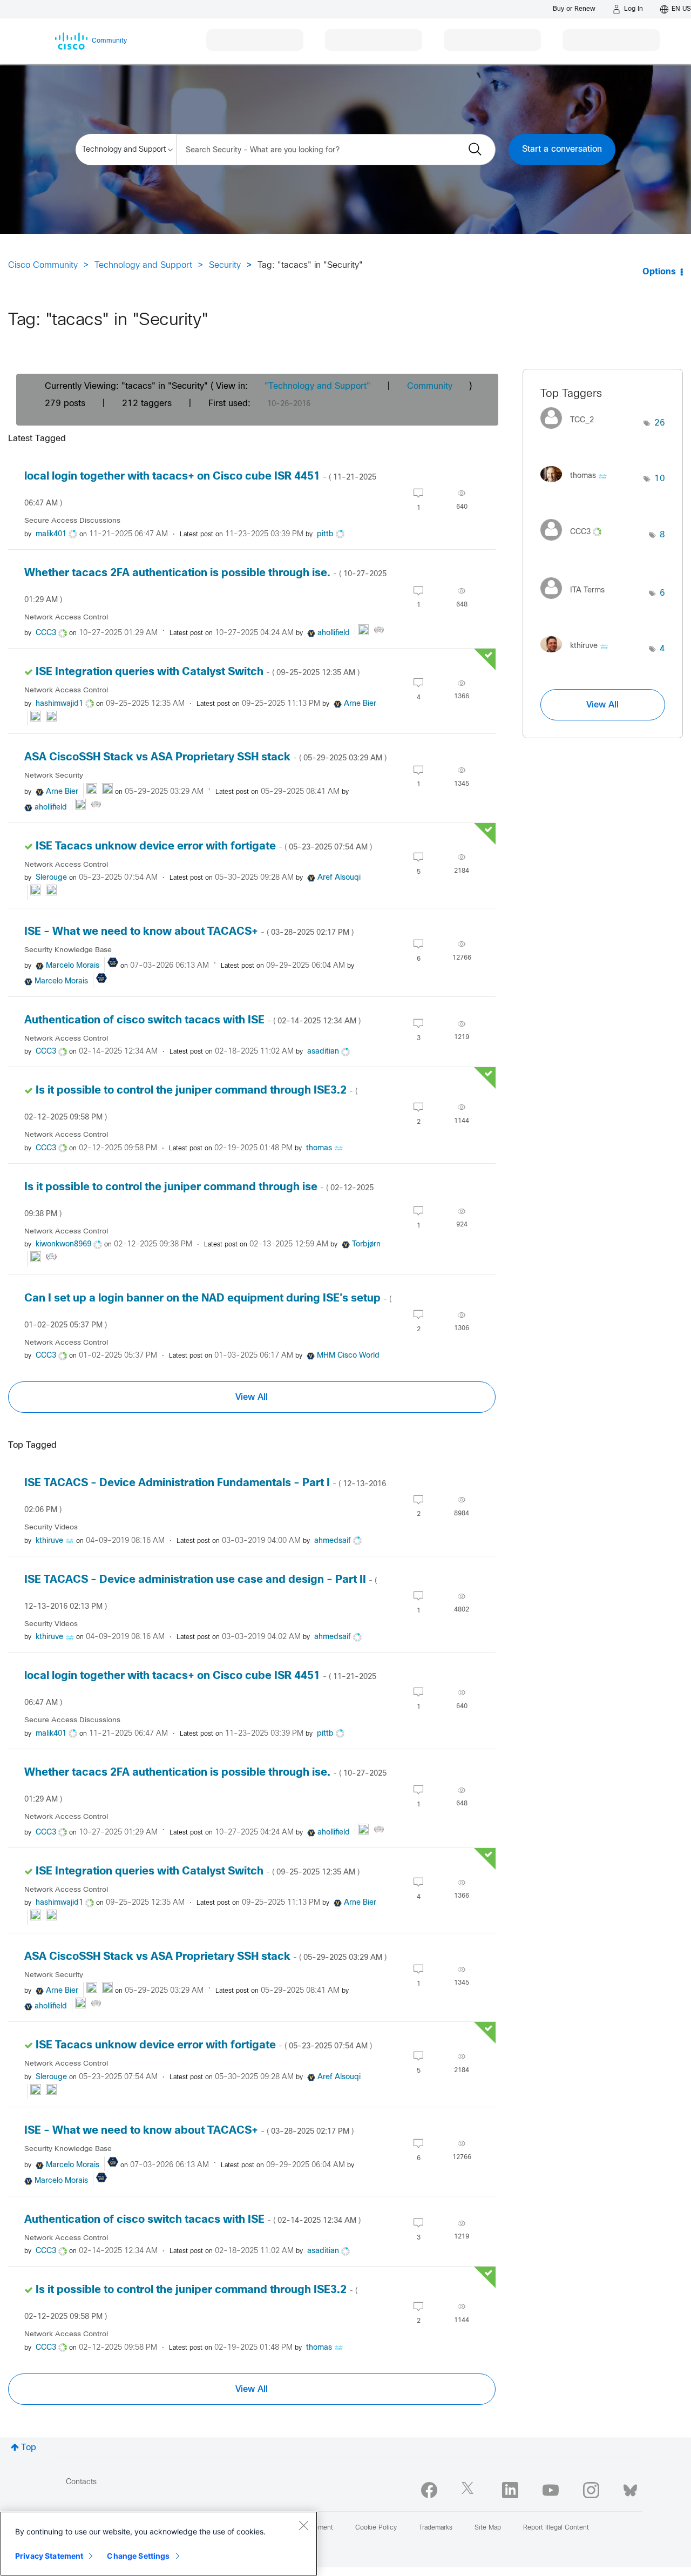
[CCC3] (575, 543)
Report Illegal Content (556, 2528)
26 (660, 423)
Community (430, 386)
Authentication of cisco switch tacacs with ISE (192, 1020)
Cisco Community (43, 265)
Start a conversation (562, 149)
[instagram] (591, 2490)
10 (660, 479)
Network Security (54, 776)
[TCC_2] (571, 432)
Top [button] (29, 2448)
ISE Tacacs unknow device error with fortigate (204, 847)
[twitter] (470, 2490)
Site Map (488, 2528)
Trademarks (436, 2528)
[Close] (303, 2525)
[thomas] (578, 485)
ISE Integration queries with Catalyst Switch (198, 672)
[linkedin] (510, 2490)
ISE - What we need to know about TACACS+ (189, 932)
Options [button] (659, 272)
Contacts (81, 2482)
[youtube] (551, 2490)
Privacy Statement (49, 2556)
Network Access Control (66, 618)
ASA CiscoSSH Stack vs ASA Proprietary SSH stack (205, 757)
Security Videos (51, 1528)
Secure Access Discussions (72, 521)
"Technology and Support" (317, 386)
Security (225, 265)
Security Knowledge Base (68, 950)
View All (252, 1397)
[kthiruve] (578, 655)
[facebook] (429, 2490)
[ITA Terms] (577, 602)
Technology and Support (143, 265)
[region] (159, 2544)
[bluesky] (630, 2488)
